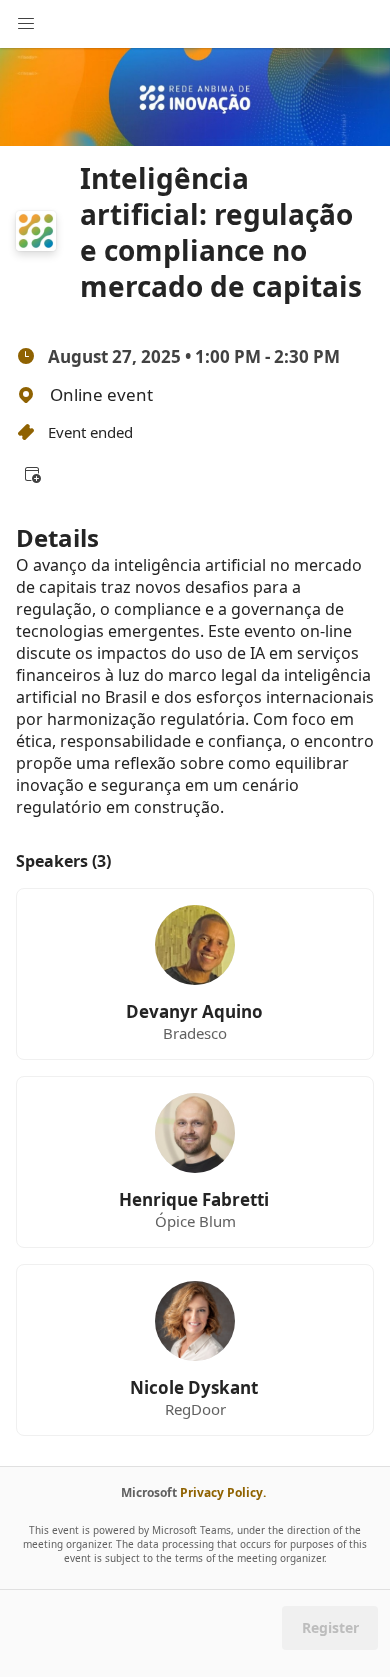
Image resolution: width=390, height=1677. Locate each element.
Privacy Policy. (223, 1492)
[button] (32, 474)
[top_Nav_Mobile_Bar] (26, 24)
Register (330, 1627)
